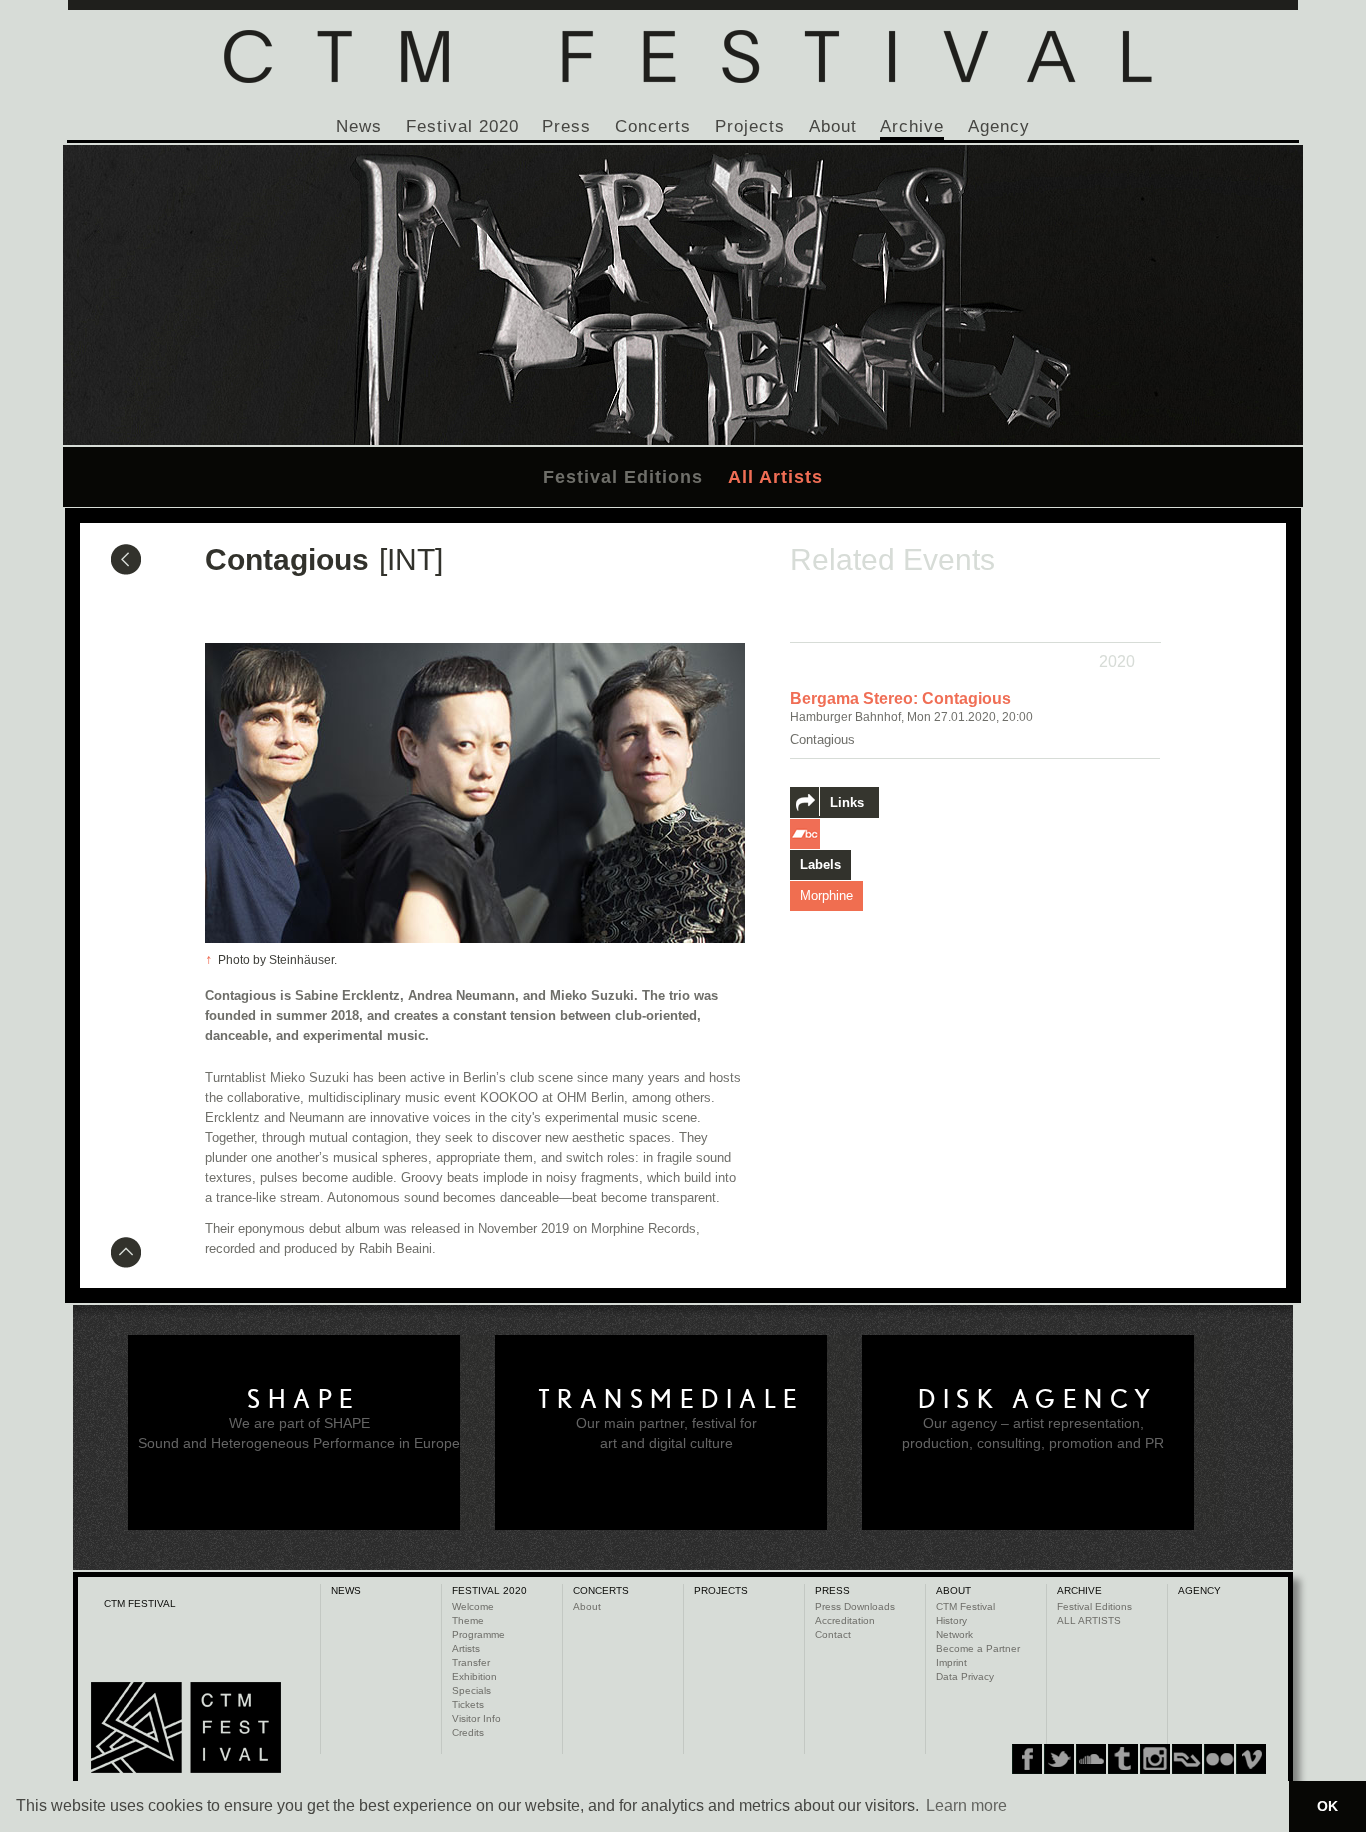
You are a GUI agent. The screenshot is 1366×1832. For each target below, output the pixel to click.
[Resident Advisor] (1251, 1759)
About (833, 126)
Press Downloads (855, 1606)
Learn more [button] (966, 1805)
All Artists (775, 477)
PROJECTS (721, 1590)
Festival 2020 (462, 126)
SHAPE (304, 1399)
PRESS (832, 1590)
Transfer (471, 1662)
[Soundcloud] (1091, 1759)
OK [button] (1327, 1806)
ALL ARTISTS (1089, 1620)
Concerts (653, 126)
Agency (999, 126)
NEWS (346, 1590)
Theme (468, 1620)
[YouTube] (1219, 1759)
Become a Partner (978, 1648)
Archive (912, 126)
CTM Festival (965, 1606)
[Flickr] (1155, 1759)
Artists (466, 1648)
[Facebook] (1027, 1759)
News (359, 126)
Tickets (468, 1704)
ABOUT (953, 1590)
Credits (468, 1732)
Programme (478, 1634)
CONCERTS (601, 1590)
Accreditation (845, 1620)
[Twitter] (1059, 1759)
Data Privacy (965, 1676)
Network (954, 1634)
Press (566, 126)
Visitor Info (476, 1718)
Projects (750, 126)
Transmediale (671, 1399)
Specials (471, 1690)
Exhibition (474, 1676)
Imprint (951, 1662)
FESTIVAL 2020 (489, 1590)
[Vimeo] (1187, 1759)
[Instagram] (1123, 1759)
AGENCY (1199, 1590)
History (951, 1620)
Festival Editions (623, 477)
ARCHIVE (1079, 1590)
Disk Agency (1038, 1399)
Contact (833, 1634)
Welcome (473, 1606)
